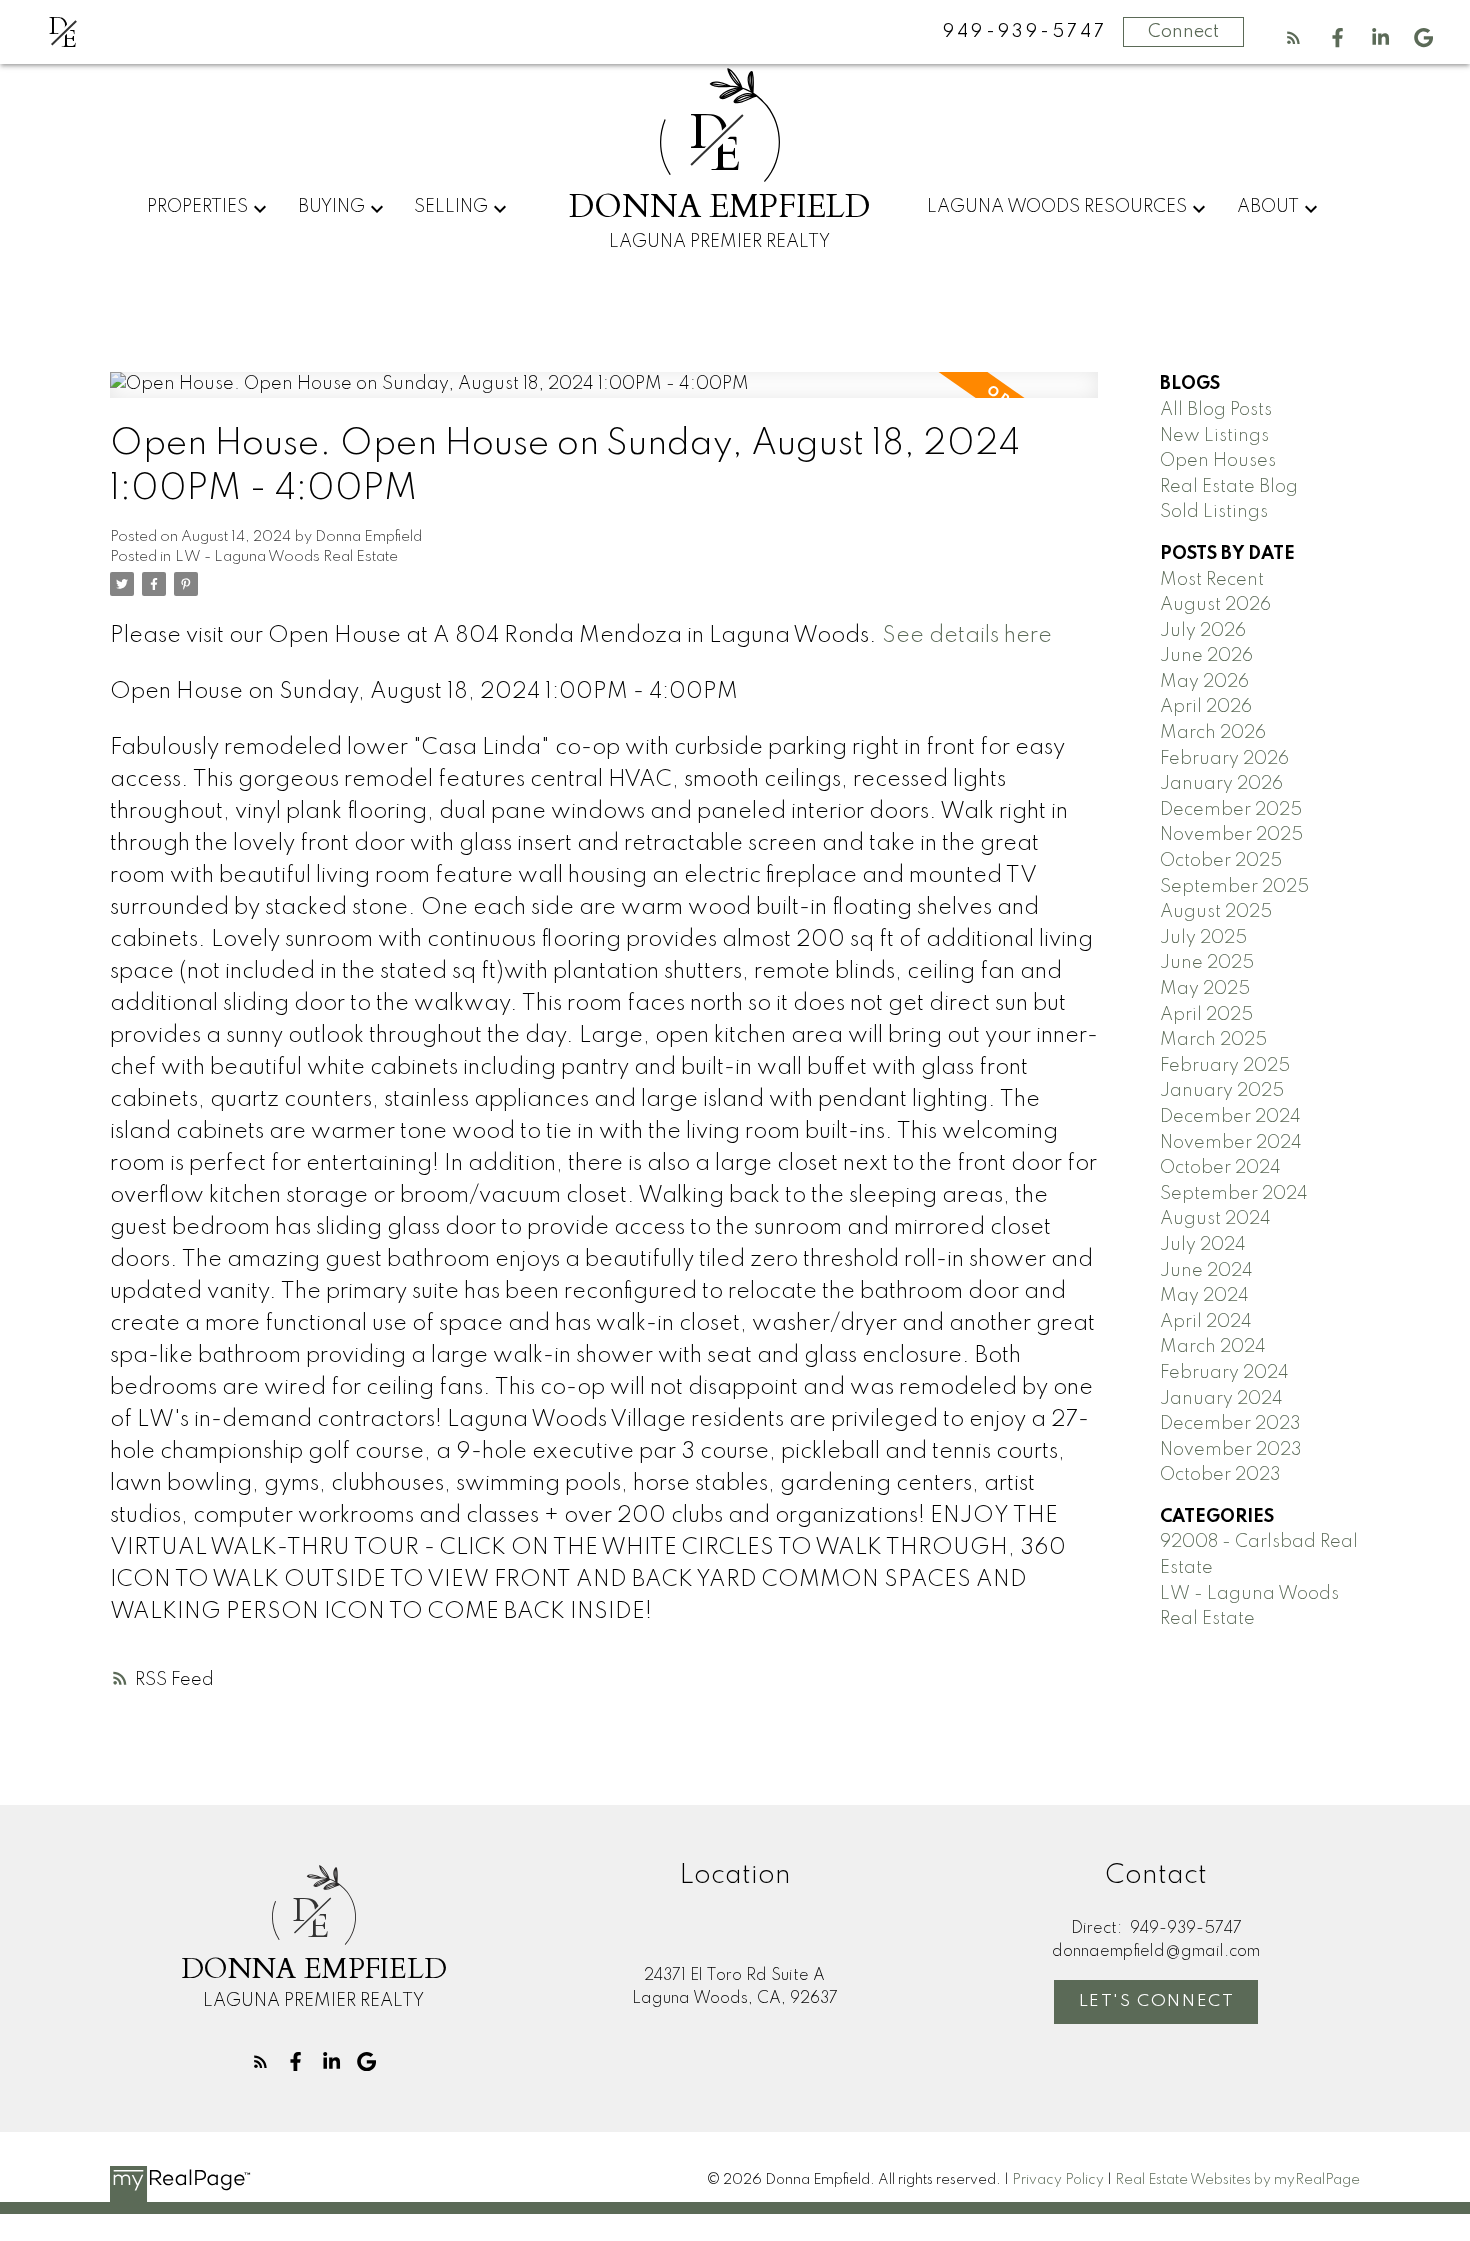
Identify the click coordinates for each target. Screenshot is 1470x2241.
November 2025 (1231, 835)
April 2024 (1206, 1322)
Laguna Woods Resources (1057, 207)
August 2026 (1215, 605)
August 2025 (1216, 912)
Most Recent (1212, 580)
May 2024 (1204, 1296)
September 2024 (1234, 1194)
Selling (451, 207)
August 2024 (1215, 1219)
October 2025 (1221, 861)
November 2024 (1231, 1143)
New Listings (1214, 436)
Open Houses (1218, 461)
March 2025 (1213, 1040)
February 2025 (1225, 1066)
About (1268, 207)
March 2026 (1213, 733)
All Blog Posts (1216, 410)
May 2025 (1205, 989)
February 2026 (1224, 759)
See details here (967, 636)
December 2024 (1230, 1117)
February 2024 (1224, 1373)
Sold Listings (1214, 512)
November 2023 (1231, 1450)
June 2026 (1206, 656)
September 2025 (1234, 887)
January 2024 (1221, 1399)
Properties (197, 207)
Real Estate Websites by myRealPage (1237, 2180)
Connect (1183, 32)
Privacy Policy (1058, 2180)
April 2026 (1206, 707)
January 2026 (1221, 784)
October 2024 (1220, 1168)
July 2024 (1203, 1245)
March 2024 (1213, 1347)
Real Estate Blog (1229, 487)
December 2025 (1231, 810)
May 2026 (1204, 682)
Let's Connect (1157, 2001)
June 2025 (1207, 963)
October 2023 (1220, 1475)
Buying (331, 207)
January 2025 (1222, 1091)
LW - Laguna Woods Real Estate (286, 557)
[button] (1293, 37)
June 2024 (1206, 1271)
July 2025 (1203, 938)
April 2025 (1206, 1015)
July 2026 (1203, 631)
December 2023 (1230, 1424)
